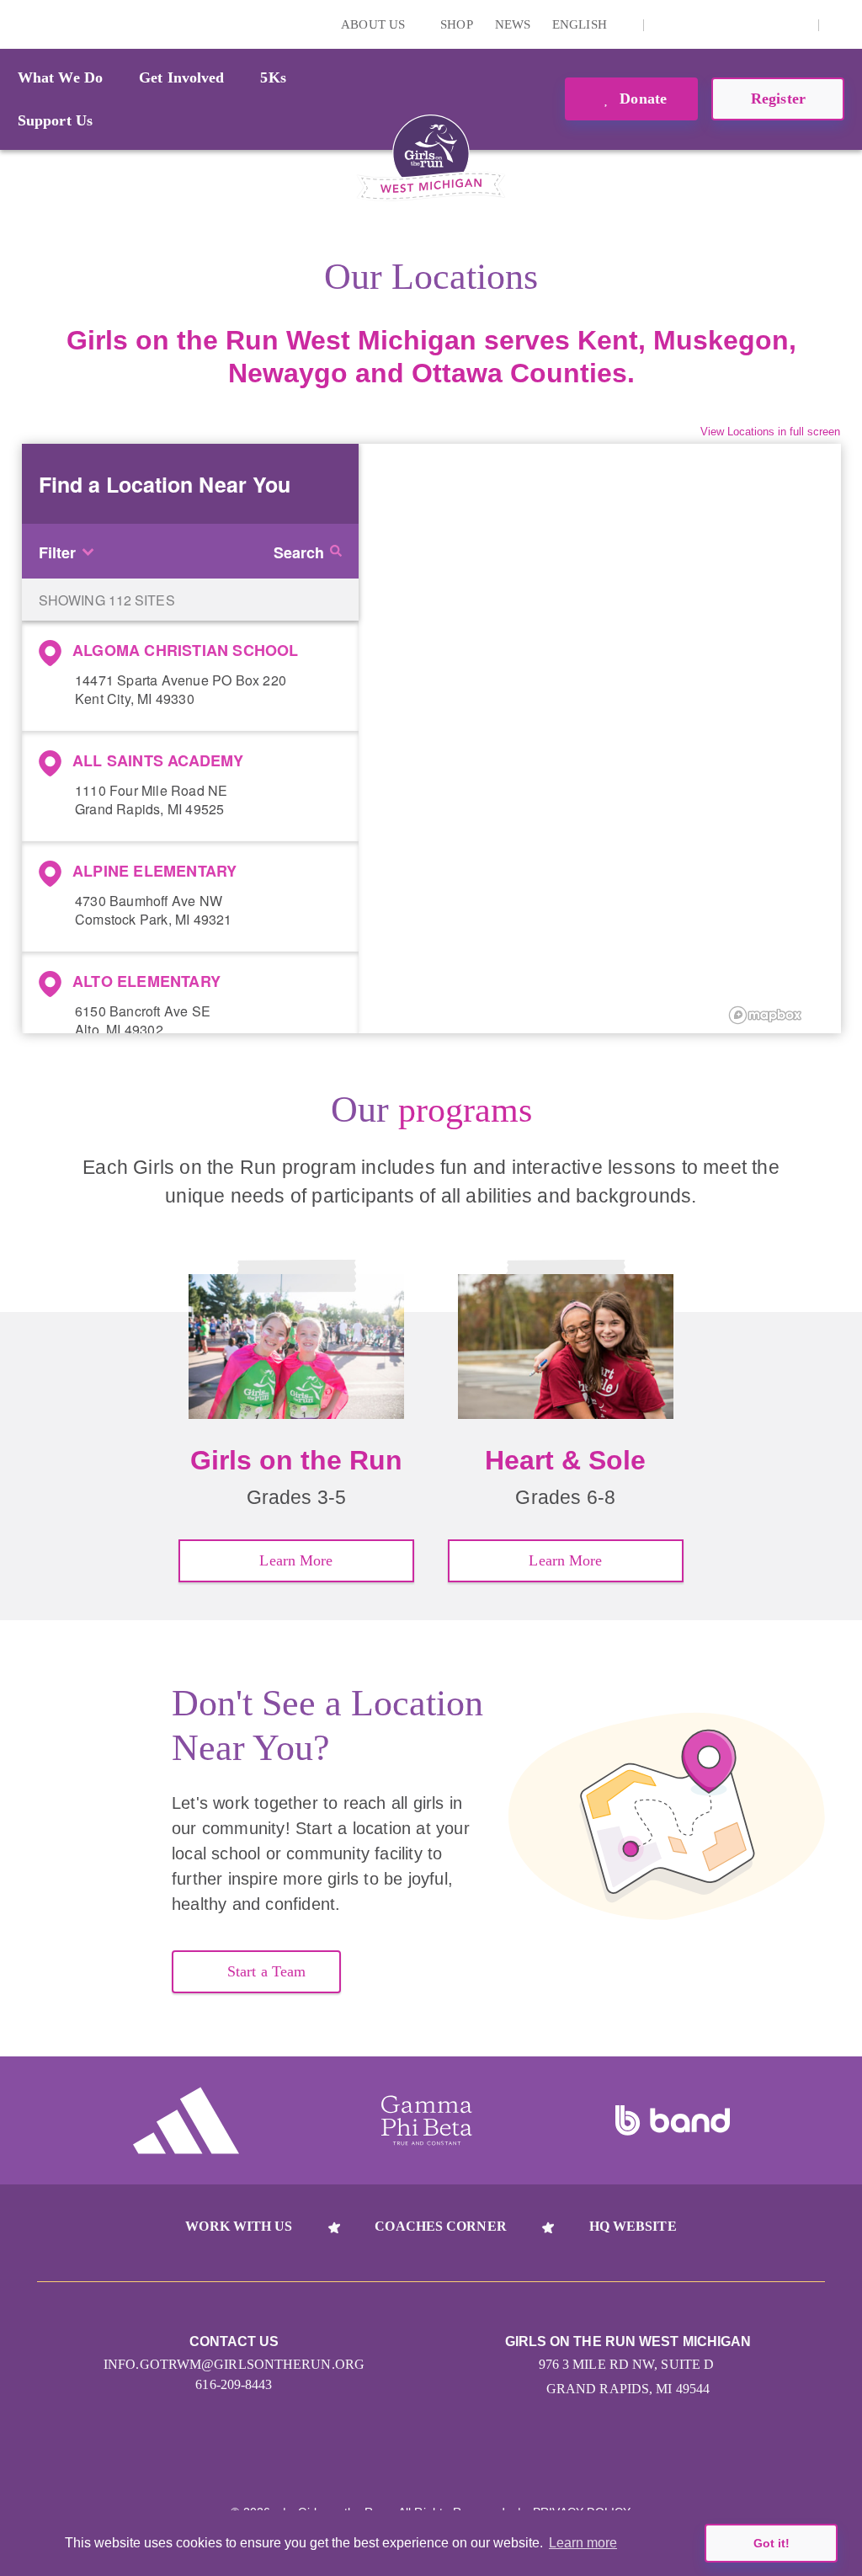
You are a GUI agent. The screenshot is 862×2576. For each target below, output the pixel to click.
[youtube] (744, 24)
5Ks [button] (273, 77)
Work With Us (239, 2226)
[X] (718, 24)
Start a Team (266, 1971)
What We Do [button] (60, 77)
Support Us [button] (55, 120)
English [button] (581, 24)
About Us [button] (375, 24)
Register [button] (778, 99)
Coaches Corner (440, 2226)
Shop (456, 24)
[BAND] (673, 2120)
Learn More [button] (296, 1560)
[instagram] (666, 24)
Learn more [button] (583, 2543)
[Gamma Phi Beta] (427, 2120)
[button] (841, 24)
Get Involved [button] (181, 77)
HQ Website (633, 2226)
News (513, 24)
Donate (641, 99)
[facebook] (796, 24)
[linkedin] (692, 24)
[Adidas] (186, 2120)
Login (16, 24)
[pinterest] (770, 24)
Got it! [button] (772, 2543)
